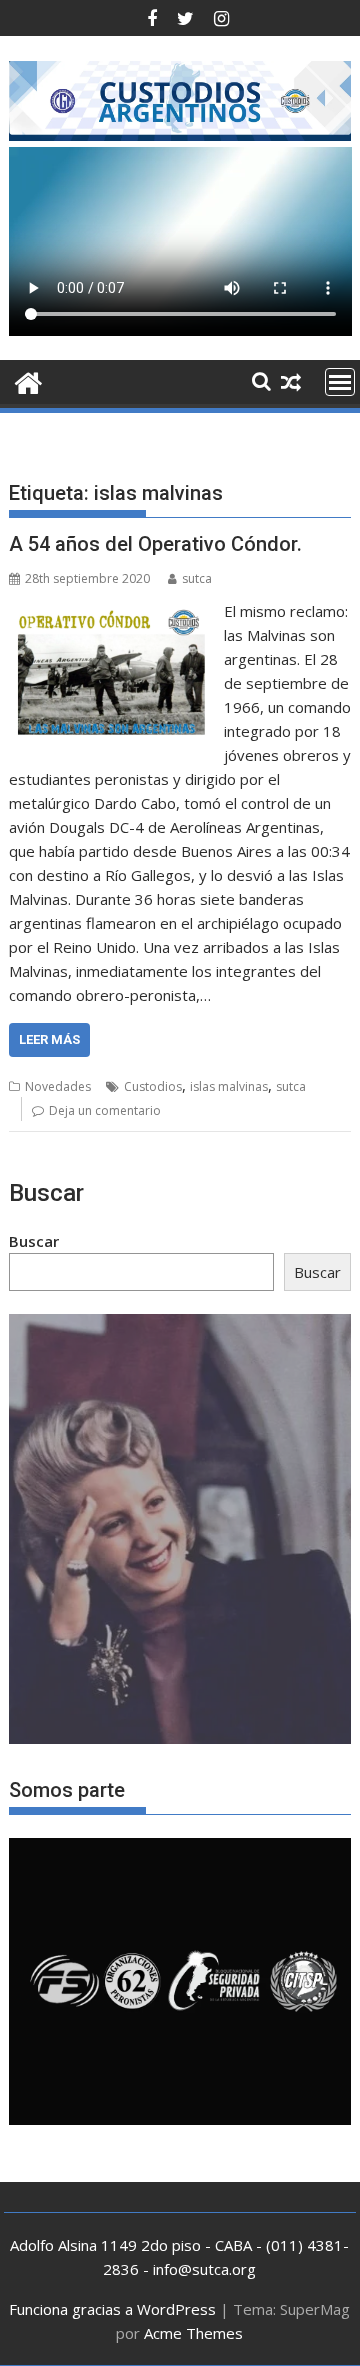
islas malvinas (229, 1086)
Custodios (153, 1086)
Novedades (58, 1086)
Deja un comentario (105, 1110)
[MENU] (340, 382)
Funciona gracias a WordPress (112, 2309)
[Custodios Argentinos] (28, 380)
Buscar (34, 1241)
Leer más (49, 1039)
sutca (197, 578)
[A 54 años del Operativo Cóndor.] (112, 611)
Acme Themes (193, 2333)
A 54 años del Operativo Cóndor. (155, 544)
